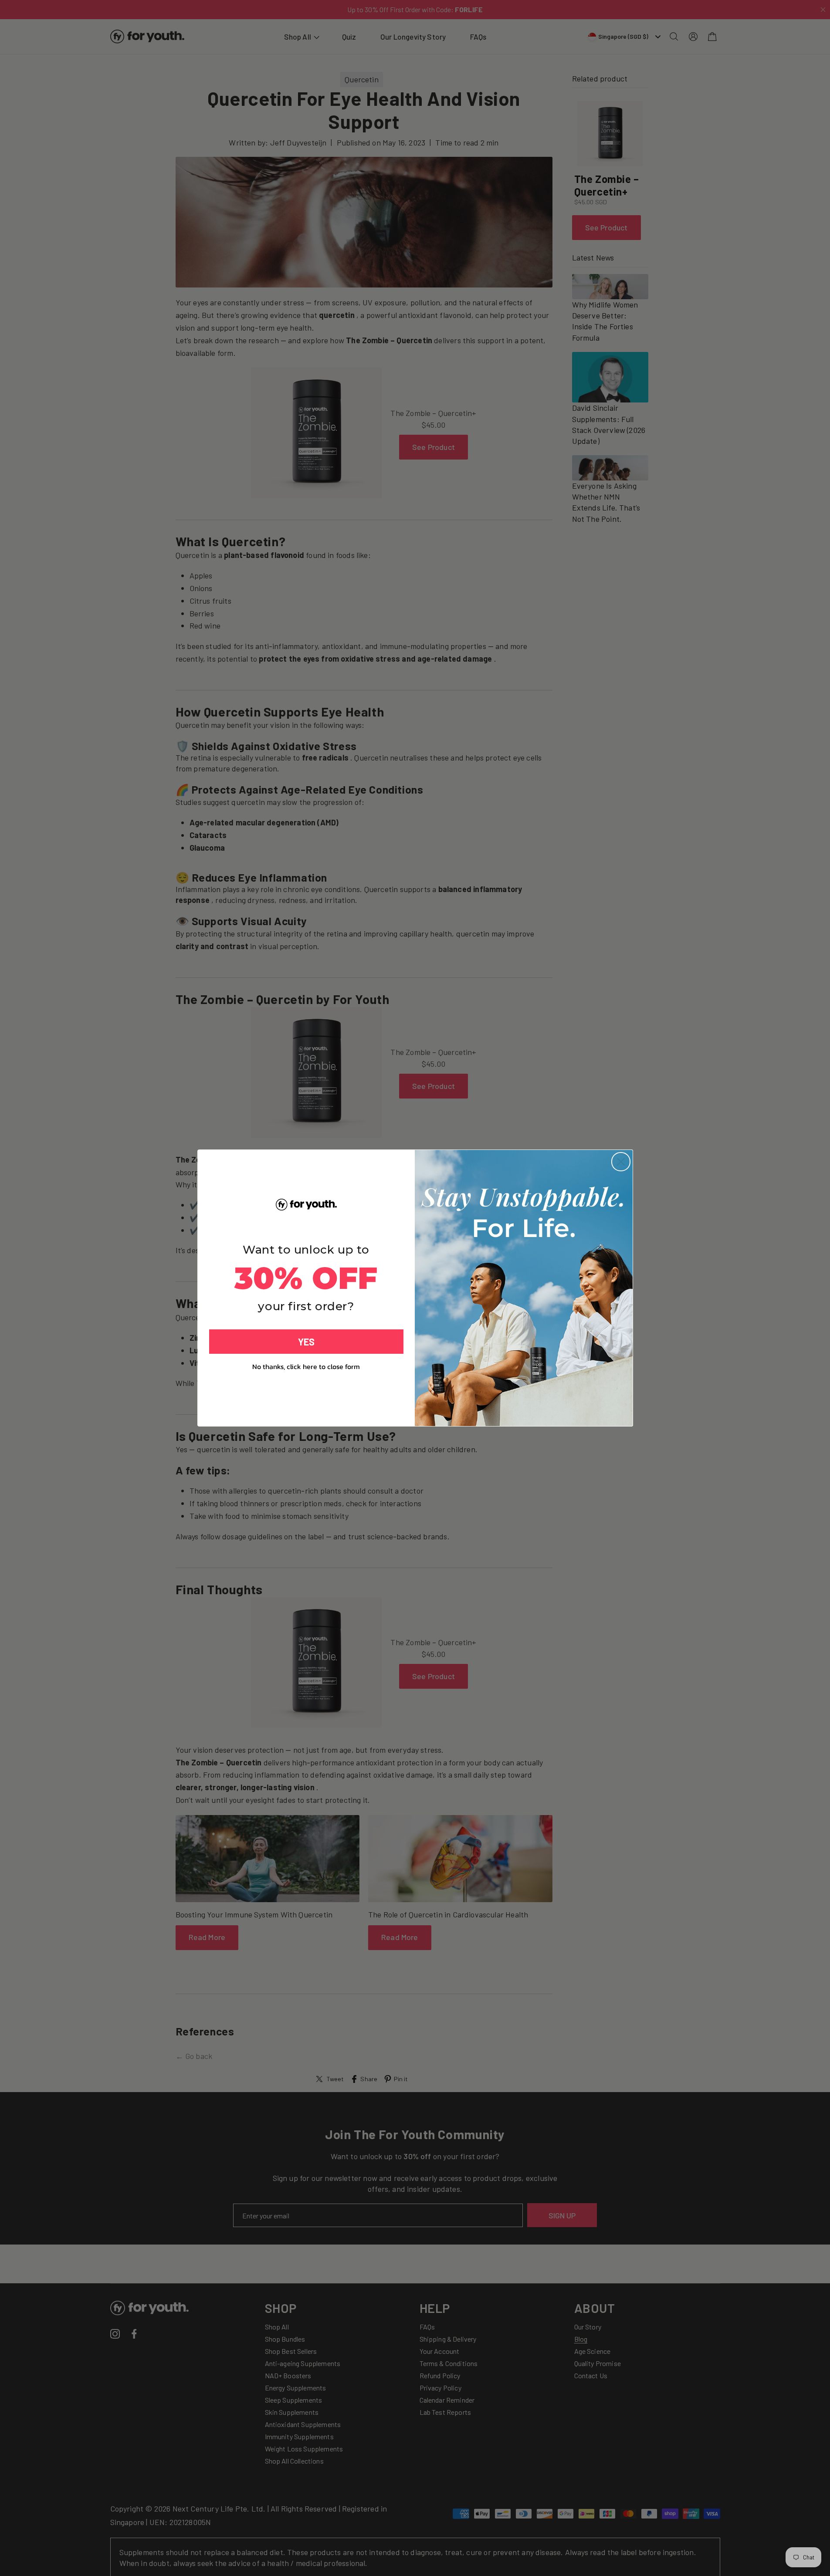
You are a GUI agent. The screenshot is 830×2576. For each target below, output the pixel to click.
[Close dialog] (621, 1162)
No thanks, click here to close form (306, 1366)
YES (306, 1342)
